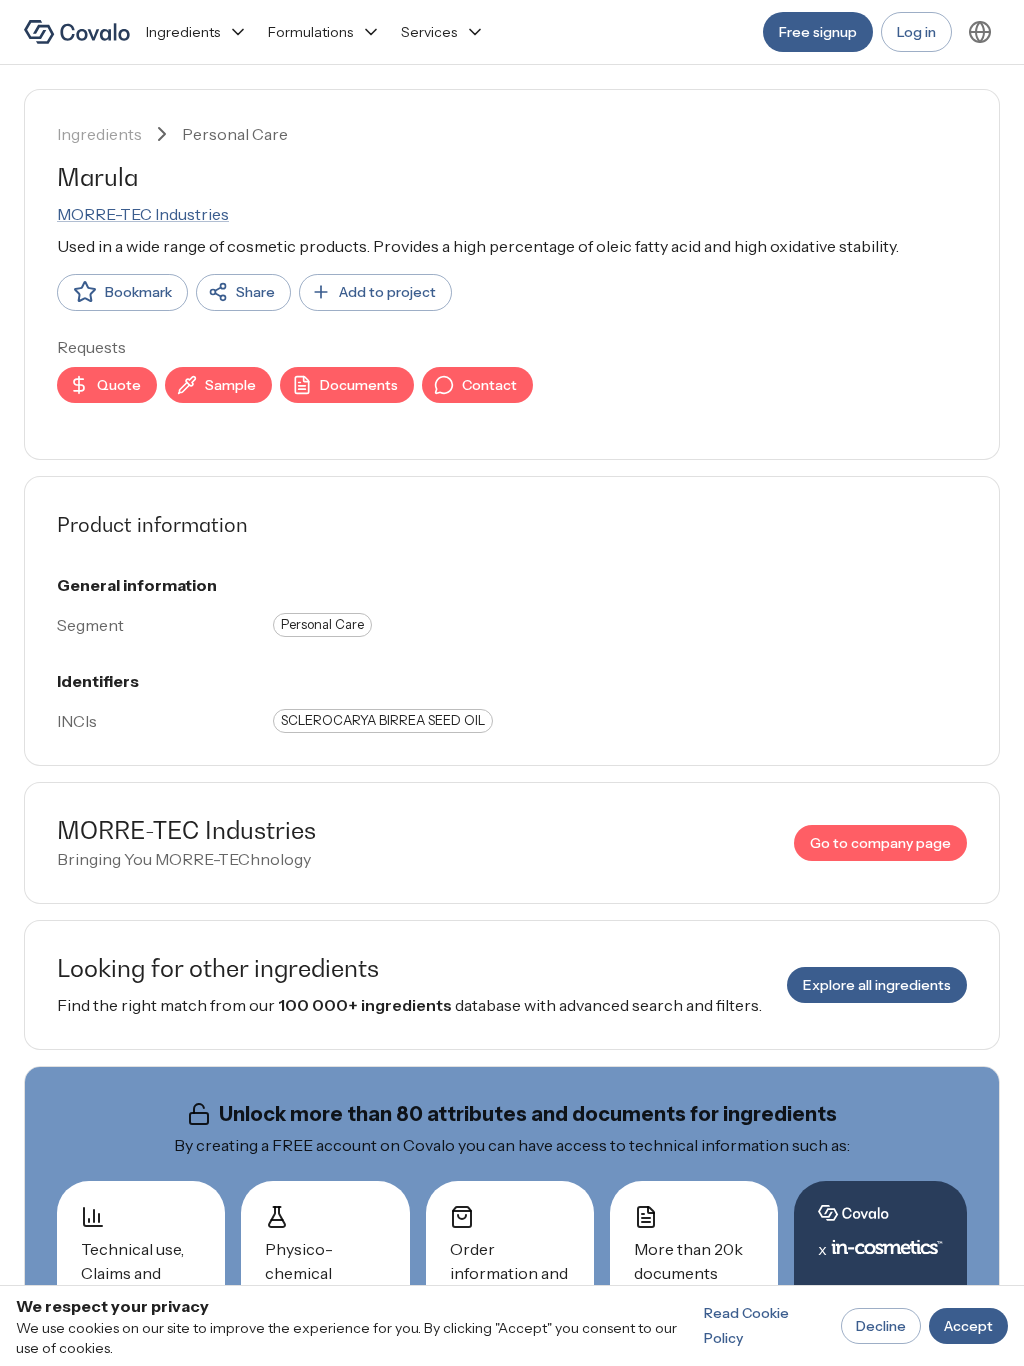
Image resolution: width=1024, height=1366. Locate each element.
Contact (489, 385)
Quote (119, 385)
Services (429, 32)
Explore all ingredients (877, 985)
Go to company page (880, 843)
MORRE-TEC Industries (143, 214)
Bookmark (138, 292)
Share (255, 292)
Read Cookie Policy (746, 1325)
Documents (359, 385)
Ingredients (183, 32)
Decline (881, 1326)
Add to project (387, 292)
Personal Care (235, 134)
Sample (230, 385)
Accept (968, 1326)
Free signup (818, 32)
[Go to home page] (77, 32)
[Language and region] (980, 32)
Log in (916, 32)
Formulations (310, 32)
